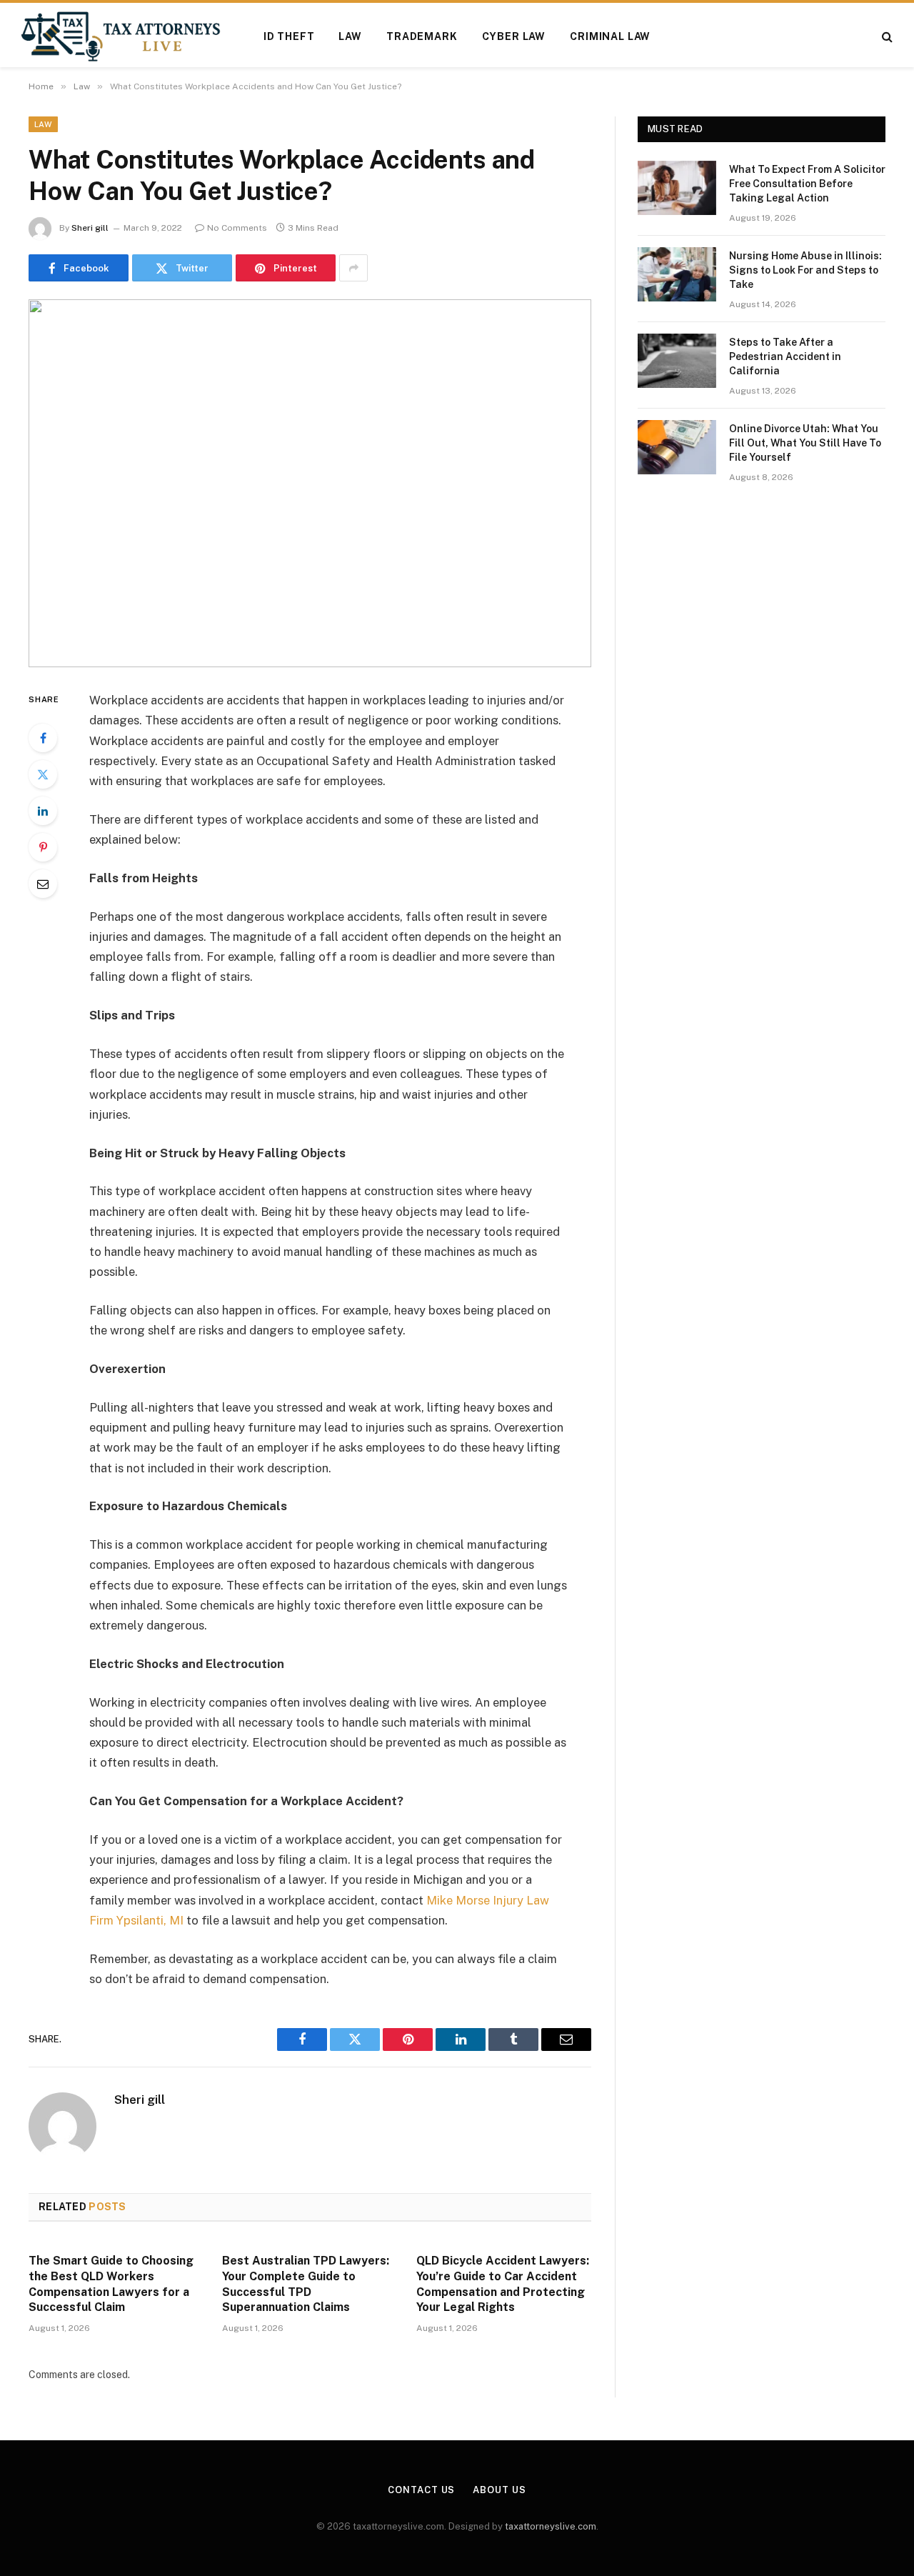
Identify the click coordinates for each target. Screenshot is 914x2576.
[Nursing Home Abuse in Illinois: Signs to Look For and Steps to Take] (677, 274)
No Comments (237, 228)
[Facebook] (43, 738)
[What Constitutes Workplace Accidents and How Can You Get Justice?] (310, 483)
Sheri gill (90, 228)
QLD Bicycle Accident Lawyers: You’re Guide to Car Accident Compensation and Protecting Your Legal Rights (503, 2284)
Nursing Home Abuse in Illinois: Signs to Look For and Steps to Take (805, 270)
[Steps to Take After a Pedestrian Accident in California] (677, 361)
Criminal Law (610, 36)
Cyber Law (514, 36)
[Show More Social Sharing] (353, 268)
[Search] (886, 37)
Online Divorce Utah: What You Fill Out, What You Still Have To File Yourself (805, 443)
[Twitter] (43, 774)
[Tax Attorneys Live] (121, 36)
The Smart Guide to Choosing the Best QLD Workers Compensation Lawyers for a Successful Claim (111, 2284)
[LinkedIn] (43, 811)
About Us (499, 2490)
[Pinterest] (43, 847)
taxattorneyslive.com (551, 2526)
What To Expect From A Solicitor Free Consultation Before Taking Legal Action (807, 184)
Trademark (422, 36)
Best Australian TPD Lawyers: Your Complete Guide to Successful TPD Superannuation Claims (306, 2284)
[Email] (43, 884)
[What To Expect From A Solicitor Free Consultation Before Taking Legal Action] (677, 188)
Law (350, 36)
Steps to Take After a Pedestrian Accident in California (785, 356)
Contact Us (421, 2490)
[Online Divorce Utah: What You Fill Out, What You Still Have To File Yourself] (677, 447)
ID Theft (289, 36)
